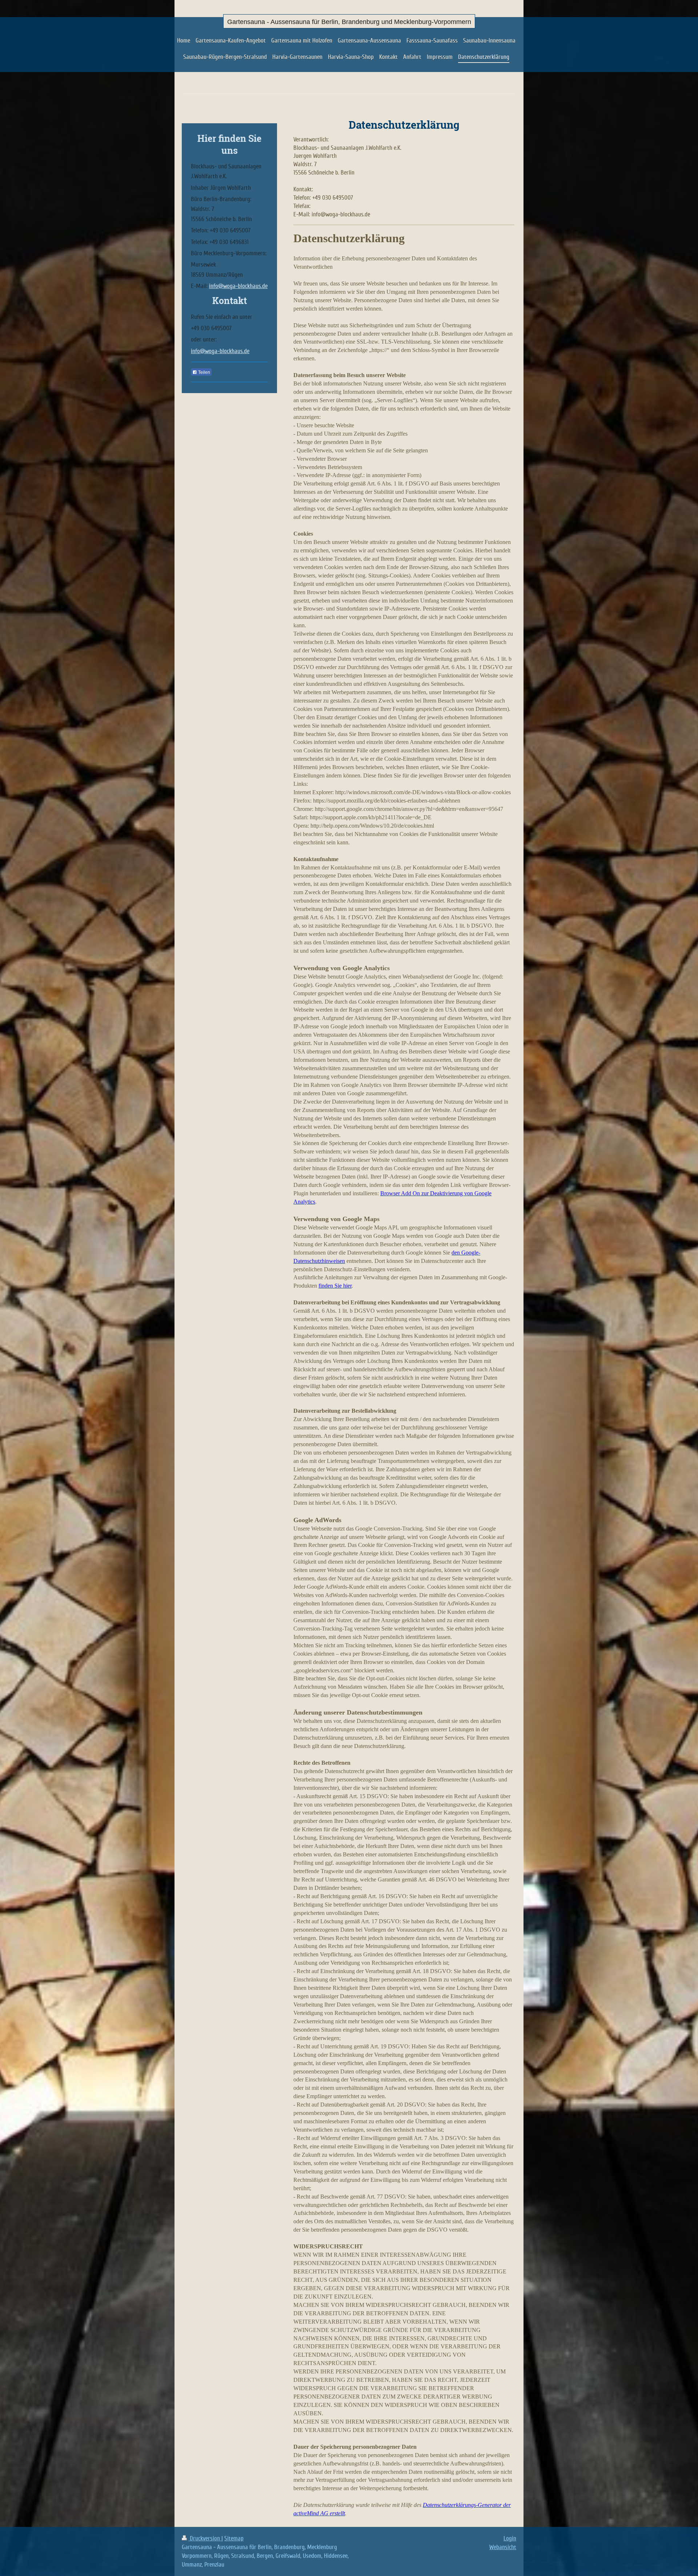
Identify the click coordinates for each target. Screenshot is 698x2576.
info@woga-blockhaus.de (238, 286)
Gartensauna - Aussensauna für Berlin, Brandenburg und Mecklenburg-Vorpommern (349, 22)
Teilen (204, 372)
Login (510, 2538)
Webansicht (503, 2547)
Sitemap (234, 2538)
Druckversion (205, 2538)
